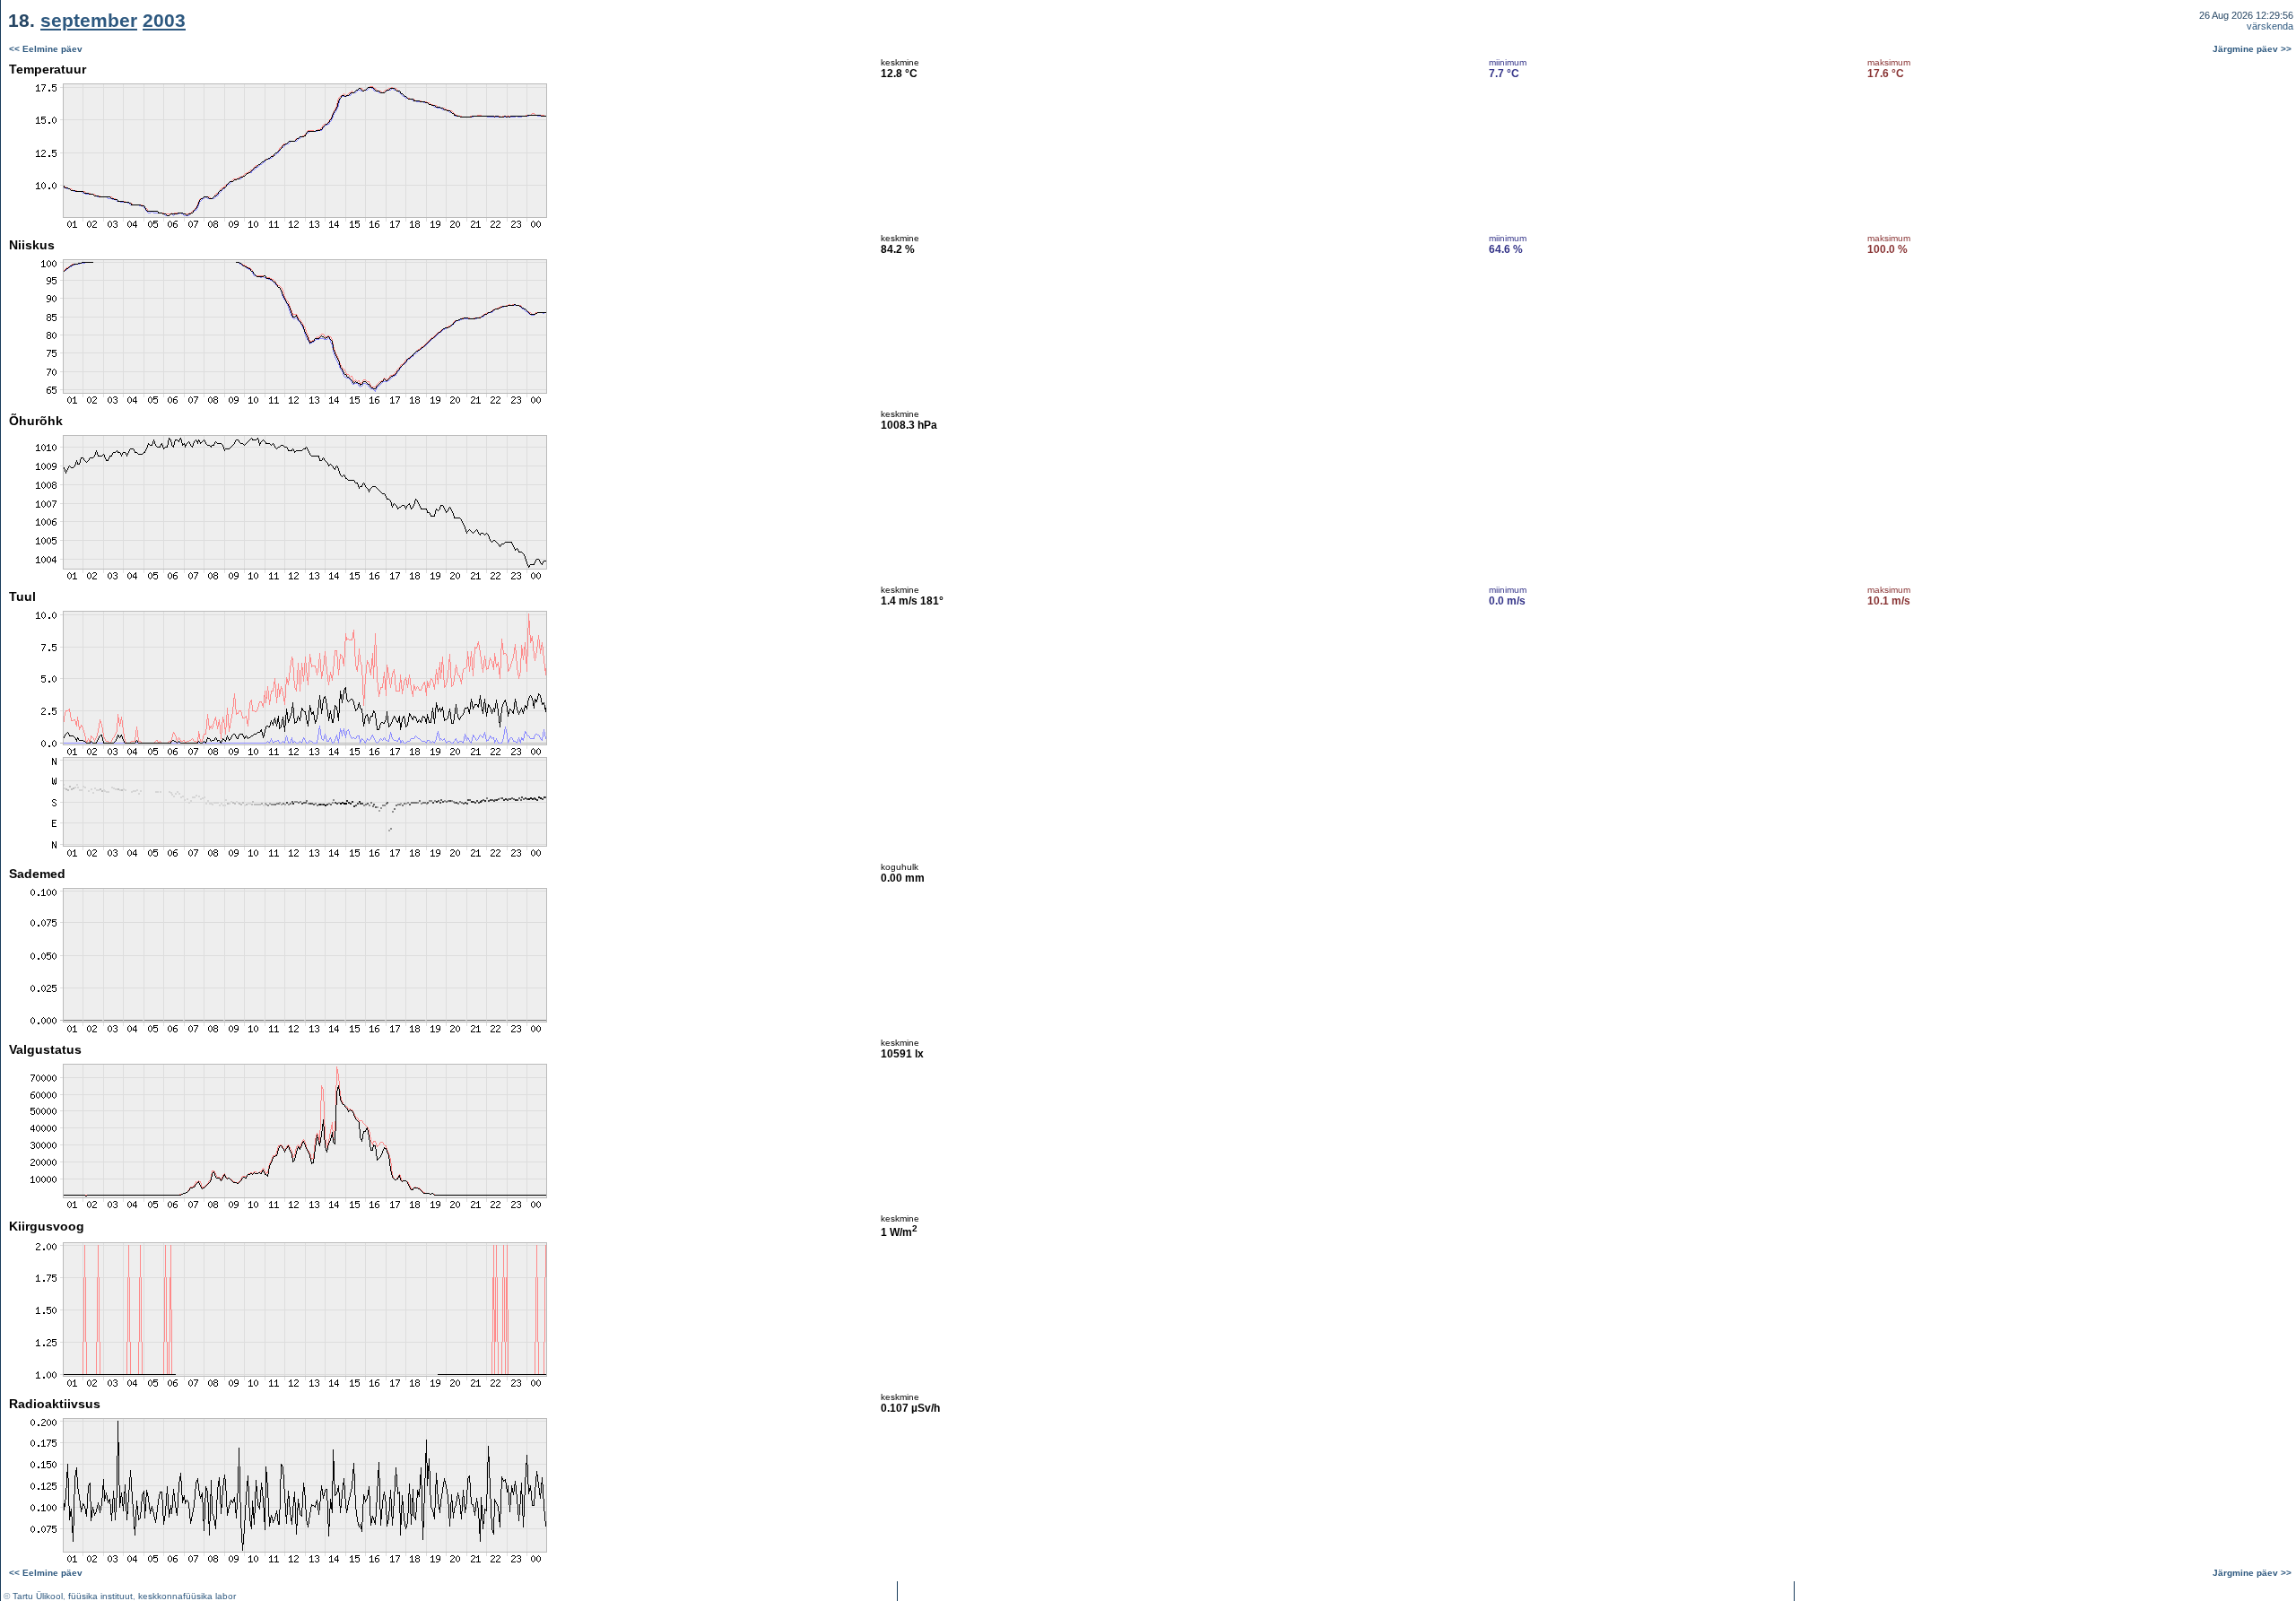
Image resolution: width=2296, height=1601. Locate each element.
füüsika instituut (100, 1596)
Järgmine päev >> (2252, 49)
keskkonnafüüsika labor (187, 1596)
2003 (164, 20)
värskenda (2270, 26)
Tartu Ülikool (38, 1596)
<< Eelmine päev (46, 49)
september (89, 20)
